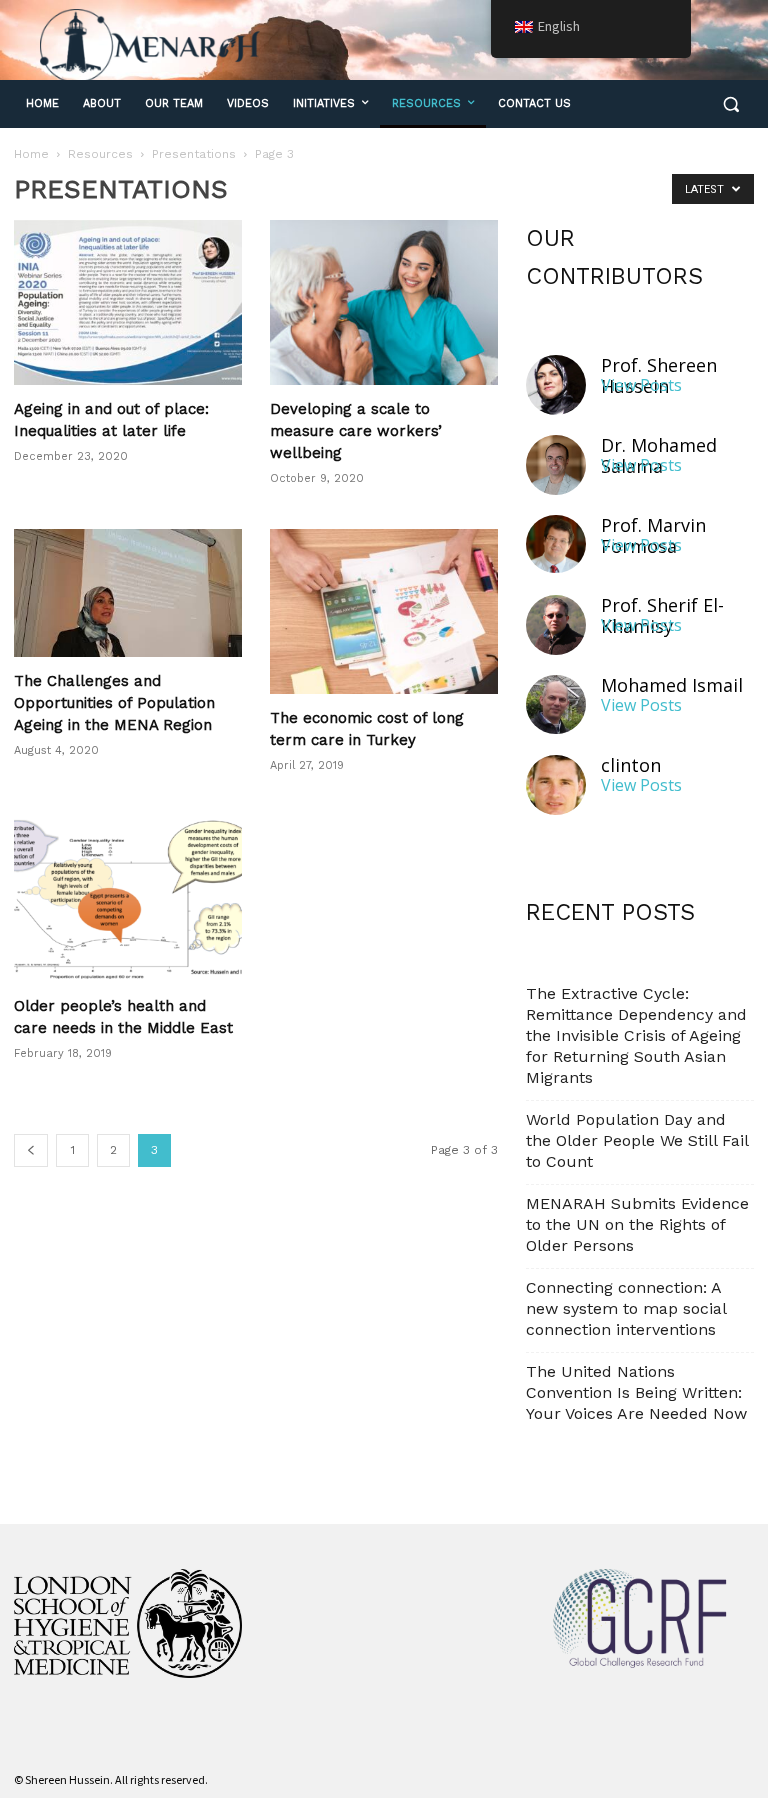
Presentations (194, 154)
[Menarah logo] (150, 46)
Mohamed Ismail (672, 685)
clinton (631, 765)
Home (31, 154)
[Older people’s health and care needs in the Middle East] (128, 898)
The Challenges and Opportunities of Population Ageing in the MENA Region (114, 703)
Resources (100, 154)
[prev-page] (31, 1150)
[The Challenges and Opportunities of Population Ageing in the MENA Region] (128, 593)
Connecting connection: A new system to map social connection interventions (626, 1308)
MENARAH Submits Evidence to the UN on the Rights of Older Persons (637, 1224)
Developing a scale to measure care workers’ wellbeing (356, 431)
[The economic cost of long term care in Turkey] (384, 611)
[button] (730, 104)
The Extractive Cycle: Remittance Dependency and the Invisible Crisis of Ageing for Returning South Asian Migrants (636, 1035)
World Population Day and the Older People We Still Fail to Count (637, 1140)
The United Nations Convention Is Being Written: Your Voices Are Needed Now (636, 1392)
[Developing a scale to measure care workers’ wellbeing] (384, 302)
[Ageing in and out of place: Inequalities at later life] (128, 302)
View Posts (641, 385)
